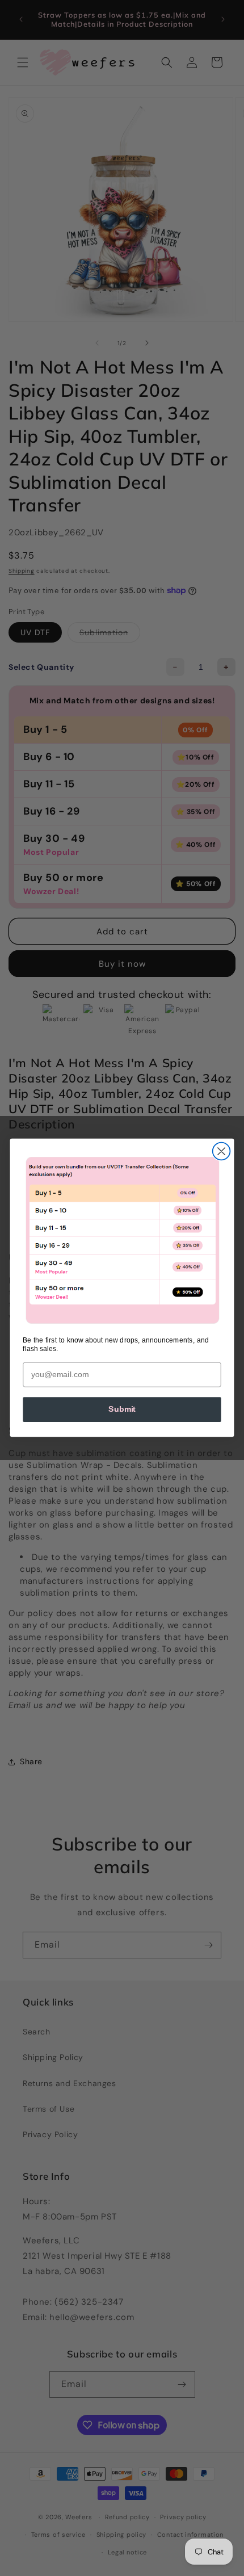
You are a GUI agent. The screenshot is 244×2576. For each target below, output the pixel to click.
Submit (122, 1410)
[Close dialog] (222, 1151)
